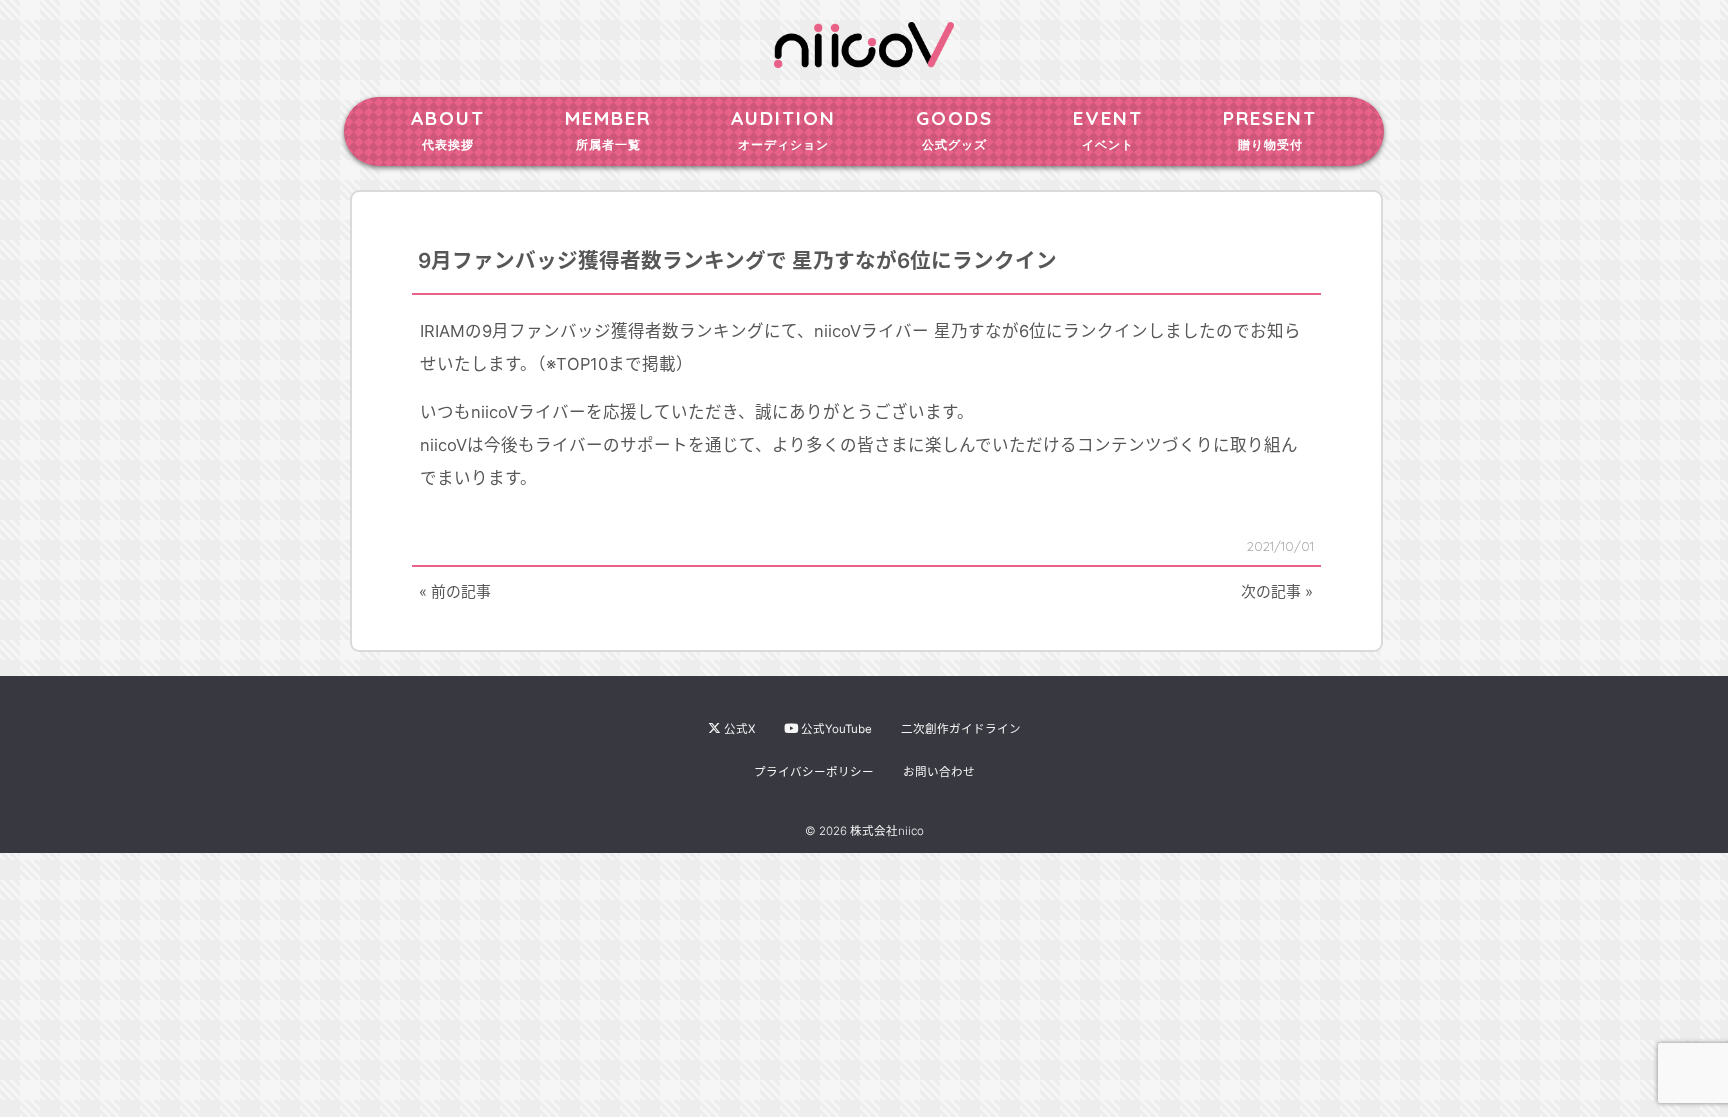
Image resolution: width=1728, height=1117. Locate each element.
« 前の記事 (455, 592)
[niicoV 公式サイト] (864, 58)
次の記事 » (1277, 592)
